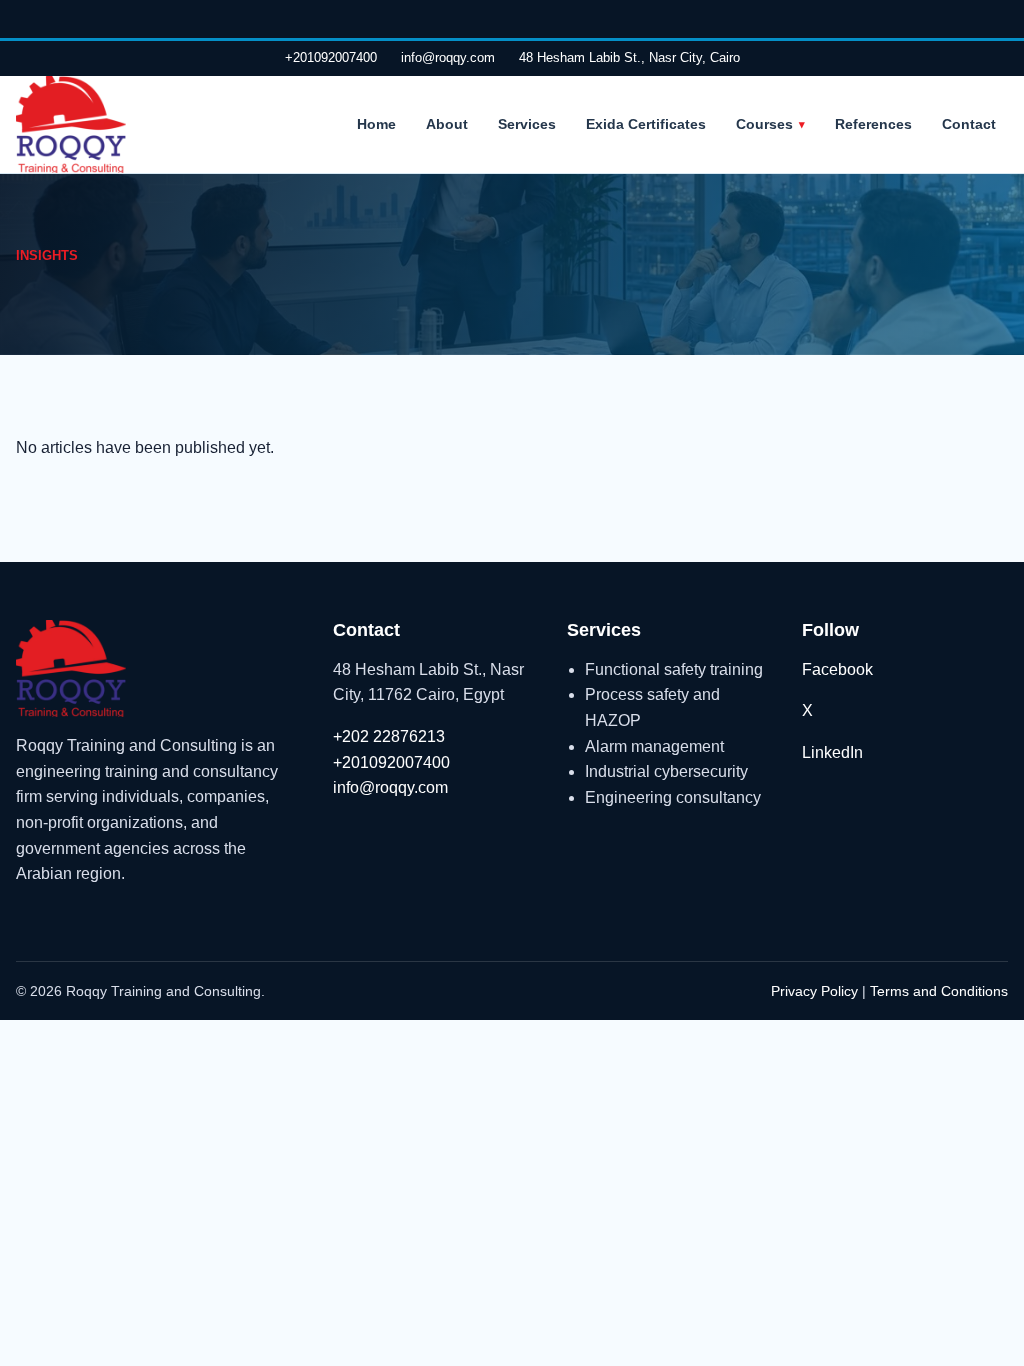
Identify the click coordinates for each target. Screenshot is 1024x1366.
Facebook (837, 669)
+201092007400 (331, 57)
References (873, 124)
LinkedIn (832, 752)
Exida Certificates (646, 124)
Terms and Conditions (939, 991)
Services (527, 124)
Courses (764, 124)
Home (376, 124)
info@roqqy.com (448, 57)
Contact (969, 124)
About (447, 124)
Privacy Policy (814, 991)
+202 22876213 (389, 736)
